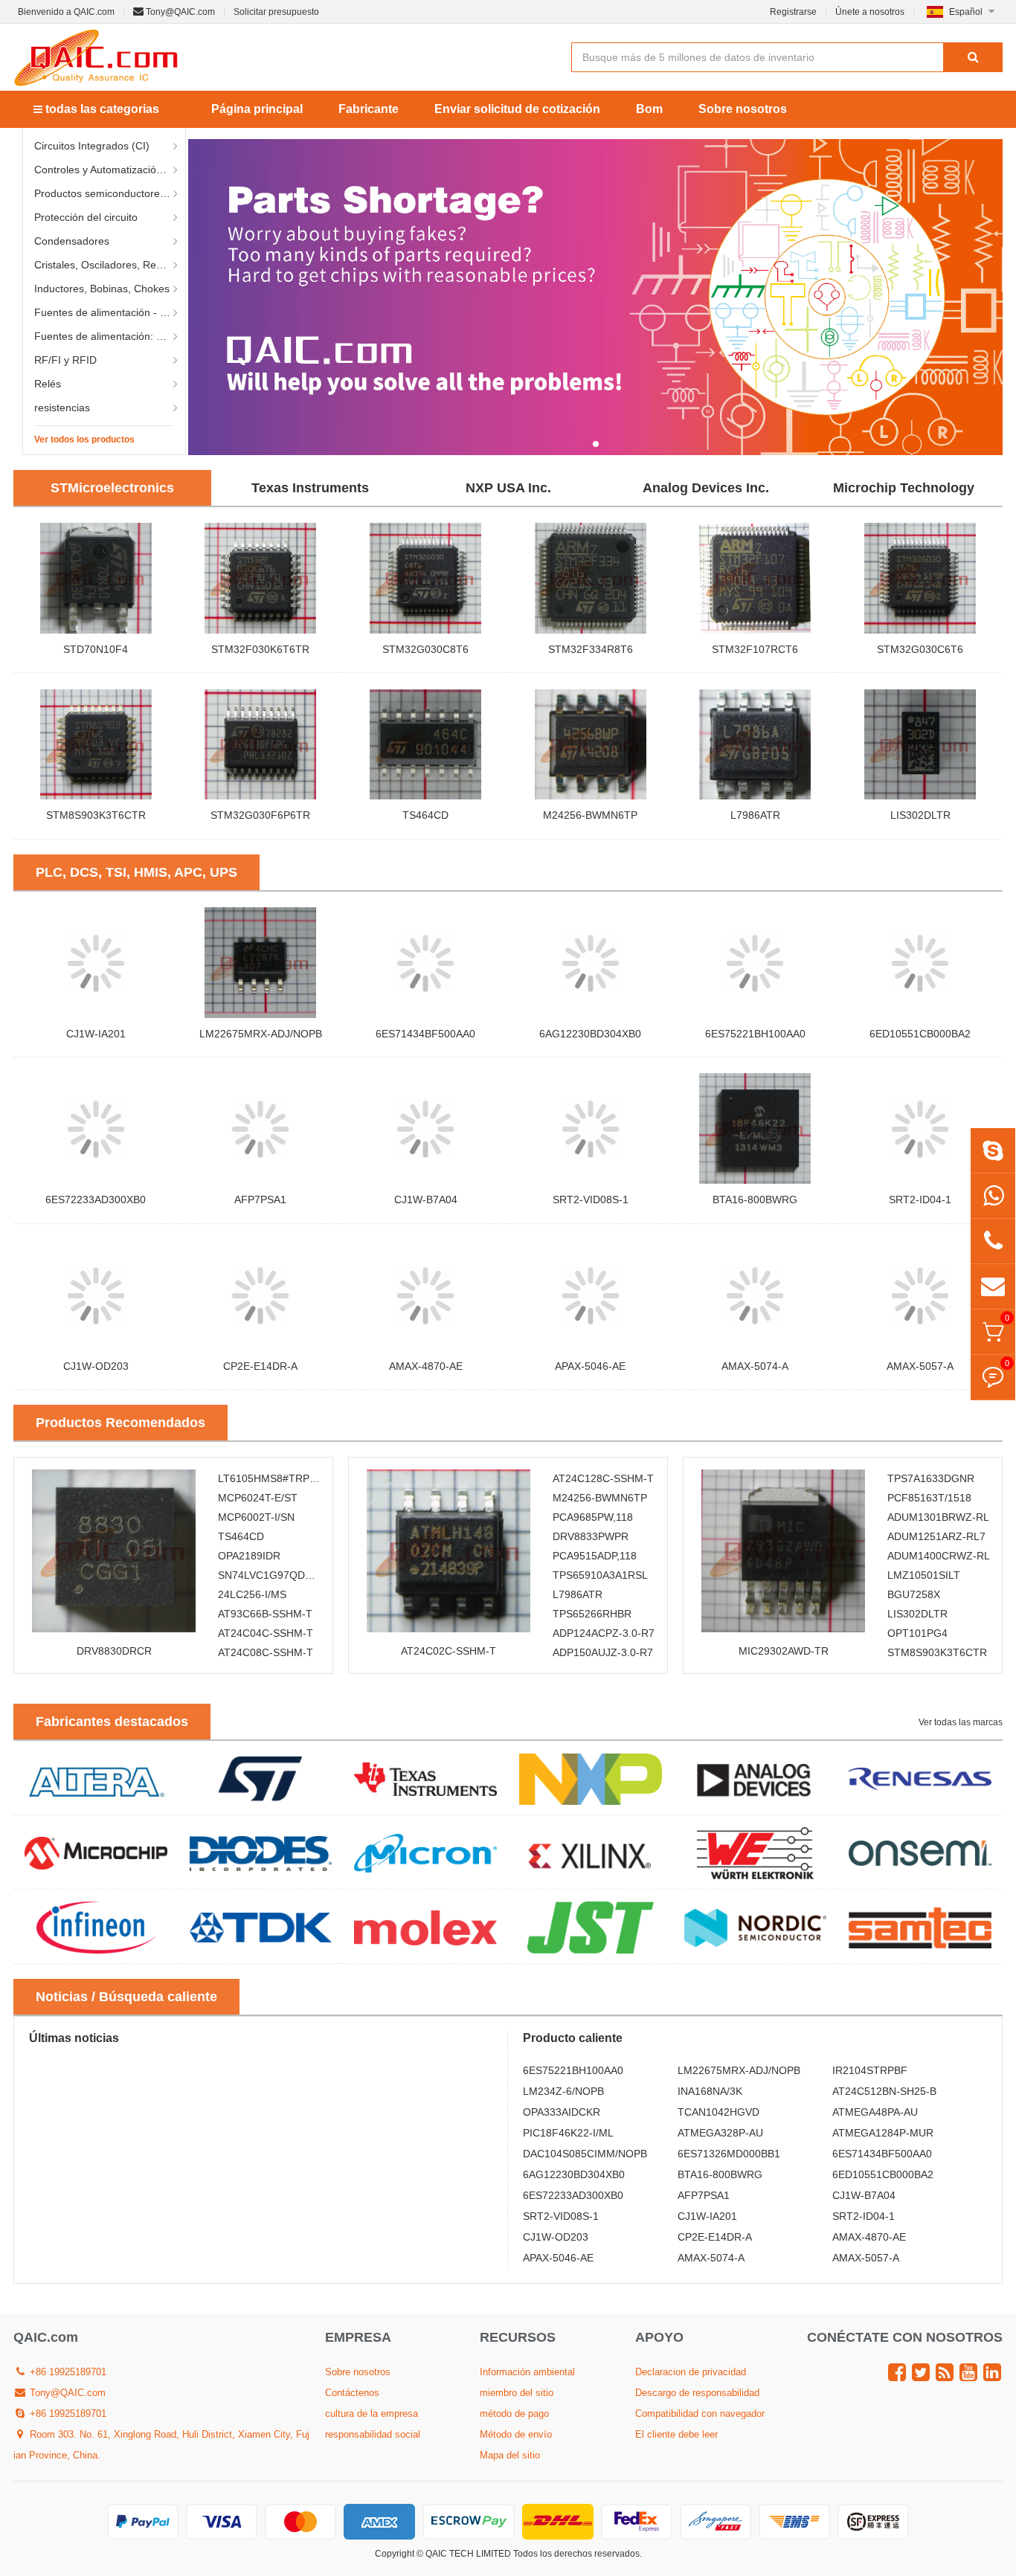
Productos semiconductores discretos (110, 193)
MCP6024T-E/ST (258, 1498)
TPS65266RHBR (592, 1614)
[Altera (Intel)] (96, 1778)
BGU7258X (914, 1594)
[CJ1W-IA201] (96, 962)
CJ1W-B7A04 (426, 1200)
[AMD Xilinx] (591, 1852)
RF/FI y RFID (65, 360)
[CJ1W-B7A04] (425, 1128)
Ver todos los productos (84, 439)
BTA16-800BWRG (755, 1200)
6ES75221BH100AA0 (755, 1034)
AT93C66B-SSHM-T (265, 1614)
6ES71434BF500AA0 (425, 1034)
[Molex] (425, 1927)
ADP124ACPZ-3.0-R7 (604, 1633)
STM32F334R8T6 (591, 649)
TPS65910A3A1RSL (600, 1575)
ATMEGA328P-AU (720, 2133)
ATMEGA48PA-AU (875, 2112)
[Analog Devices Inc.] (756, 1778)
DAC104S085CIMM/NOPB (585, 2154)
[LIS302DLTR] (920, 744)
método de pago (514, 2414)
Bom (649, 109)
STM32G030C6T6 (920, 649)
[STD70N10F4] (96, 578)
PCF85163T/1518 (929, 1498)
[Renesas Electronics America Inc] (920, 1778)
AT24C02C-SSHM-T (448, 1651)
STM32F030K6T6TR (260, 649)
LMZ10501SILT (924, 1575)
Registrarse (793, 12)
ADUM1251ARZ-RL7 (936, 1536)
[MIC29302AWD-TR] (783, 1551)
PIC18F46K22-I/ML (568, 2133)
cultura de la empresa (372, 2414)
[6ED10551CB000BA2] (920, 962)
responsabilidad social (373, 2434)
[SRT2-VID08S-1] (591, 1128)
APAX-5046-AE (590, 1366)
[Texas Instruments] (425, 1778)
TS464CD (425, 815)
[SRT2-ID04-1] (920, 1128)
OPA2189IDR (249, 1556)
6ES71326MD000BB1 (729, 2154)
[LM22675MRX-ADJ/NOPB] (261, 962)
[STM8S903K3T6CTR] (96, 744)
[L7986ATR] (756, 744)
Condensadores (72, 241)
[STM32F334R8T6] (591, 578)
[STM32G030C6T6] (920, 578)
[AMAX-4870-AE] (425, 1295)
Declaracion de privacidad (691, 2372)
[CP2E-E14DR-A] (261, 1295)
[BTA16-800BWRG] (756, 1128)
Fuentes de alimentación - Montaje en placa (110, 312)
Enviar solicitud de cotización (517, 109)
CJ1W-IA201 (96, 1034)
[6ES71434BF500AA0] (425, 962)
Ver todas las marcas (961, 1722)
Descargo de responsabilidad (697, 2393)
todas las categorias (101, 109)
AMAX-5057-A (920, 1366)
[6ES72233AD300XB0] (96, 1128)
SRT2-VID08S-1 (591, 1200)
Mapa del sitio (510, 2455)
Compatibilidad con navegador (700, 2414)
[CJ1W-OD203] (96, 1295)
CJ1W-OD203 (96, 1366)
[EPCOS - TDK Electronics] (261, 1927)
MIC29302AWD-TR (784, 1651)
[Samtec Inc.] (920, 1927)
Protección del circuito (86, 217)
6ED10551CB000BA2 (920, 1034)
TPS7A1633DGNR (931, 1478)
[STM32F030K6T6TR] (261, 578)
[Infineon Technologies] (96, 1927)
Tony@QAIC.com (179, 12)
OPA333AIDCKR (562, 2112)
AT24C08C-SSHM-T (266, 1652)
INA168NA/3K (710, 2091)
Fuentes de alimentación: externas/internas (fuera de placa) (110, 336)
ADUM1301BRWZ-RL (938, 1517)
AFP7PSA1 (260, 1200)
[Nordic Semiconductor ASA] (756, 1927)
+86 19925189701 (67, 2372)
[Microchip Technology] (96, 1852)
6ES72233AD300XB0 (96, 1200)
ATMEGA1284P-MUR (883, 2133)
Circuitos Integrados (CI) (92, 146)
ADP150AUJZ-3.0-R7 (603, 1652)
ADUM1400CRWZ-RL (939, 1556)
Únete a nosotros (870, 12)
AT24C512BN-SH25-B (884, 2091)
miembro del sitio (517, 2393)
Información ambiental (527, 2372)
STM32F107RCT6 (755, 649)
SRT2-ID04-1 (920, 1200)
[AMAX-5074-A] (756, 1295)
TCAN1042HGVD (718, 2112)
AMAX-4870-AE (426, 1366)
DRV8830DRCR (114, 1651)
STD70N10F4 (96, 649)
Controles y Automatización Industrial (110, 170)
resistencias (62, 408)
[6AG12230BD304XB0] (591, 962)
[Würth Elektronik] (756, 1852)
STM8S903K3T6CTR (96, 815)
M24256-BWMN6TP (590, 815)
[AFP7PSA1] (261, 1128)
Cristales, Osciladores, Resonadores (110, 265)
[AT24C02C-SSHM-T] (448, 1551)
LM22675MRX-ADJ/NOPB (261, 1034)
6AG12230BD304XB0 (590, 1034)
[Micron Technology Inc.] (425, 1852)
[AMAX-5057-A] (920, 1295)
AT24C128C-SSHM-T (603, 1478)
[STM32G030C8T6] (425, 578)
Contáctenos (352, 2393)
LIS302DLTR (920, 815)
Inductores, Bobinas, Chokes (102, 289)
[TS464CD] (425, 744)
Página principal (257, 109)
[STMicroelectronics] (261, 1778)
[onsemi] (920, 1852)
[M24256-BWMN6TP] (591, 744)
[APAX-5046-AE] (591, 1295)
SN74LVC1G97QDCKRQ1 (279, 1575)
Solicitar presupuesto (276, 12)
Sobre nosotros (743, 109)
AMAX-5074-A (755, 1366)
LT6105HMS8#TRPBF (270, 1478)
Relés (48, 384)
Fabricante (369, 109)
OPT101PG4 (917, 1633)
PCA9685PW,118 (593, 1517)
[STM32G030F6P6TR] (261, 744)
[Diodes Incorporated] (261, 1852)
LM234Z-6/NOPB (563, 2091)
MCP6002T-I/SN (256, 1517)
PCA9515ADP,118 (595, 1556)
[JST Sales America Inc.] (591, 1927)
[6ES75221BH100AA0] (756, 962)
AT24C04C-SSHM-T (266, 1633)
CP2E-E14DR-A (260, 1366)
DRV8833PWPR (591, 1536)
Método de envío (516, 2434)
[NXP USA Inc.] (591, 1778)
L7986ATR (755, 815)
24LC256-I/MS (252, 1594)
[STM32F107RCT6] (756, 578)
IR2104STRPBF (870, 2070)
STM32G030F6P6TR (260, 815)
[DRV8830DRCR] (114, 1551)
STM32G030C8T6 (425, 649)
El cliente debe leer (676, 2434)
